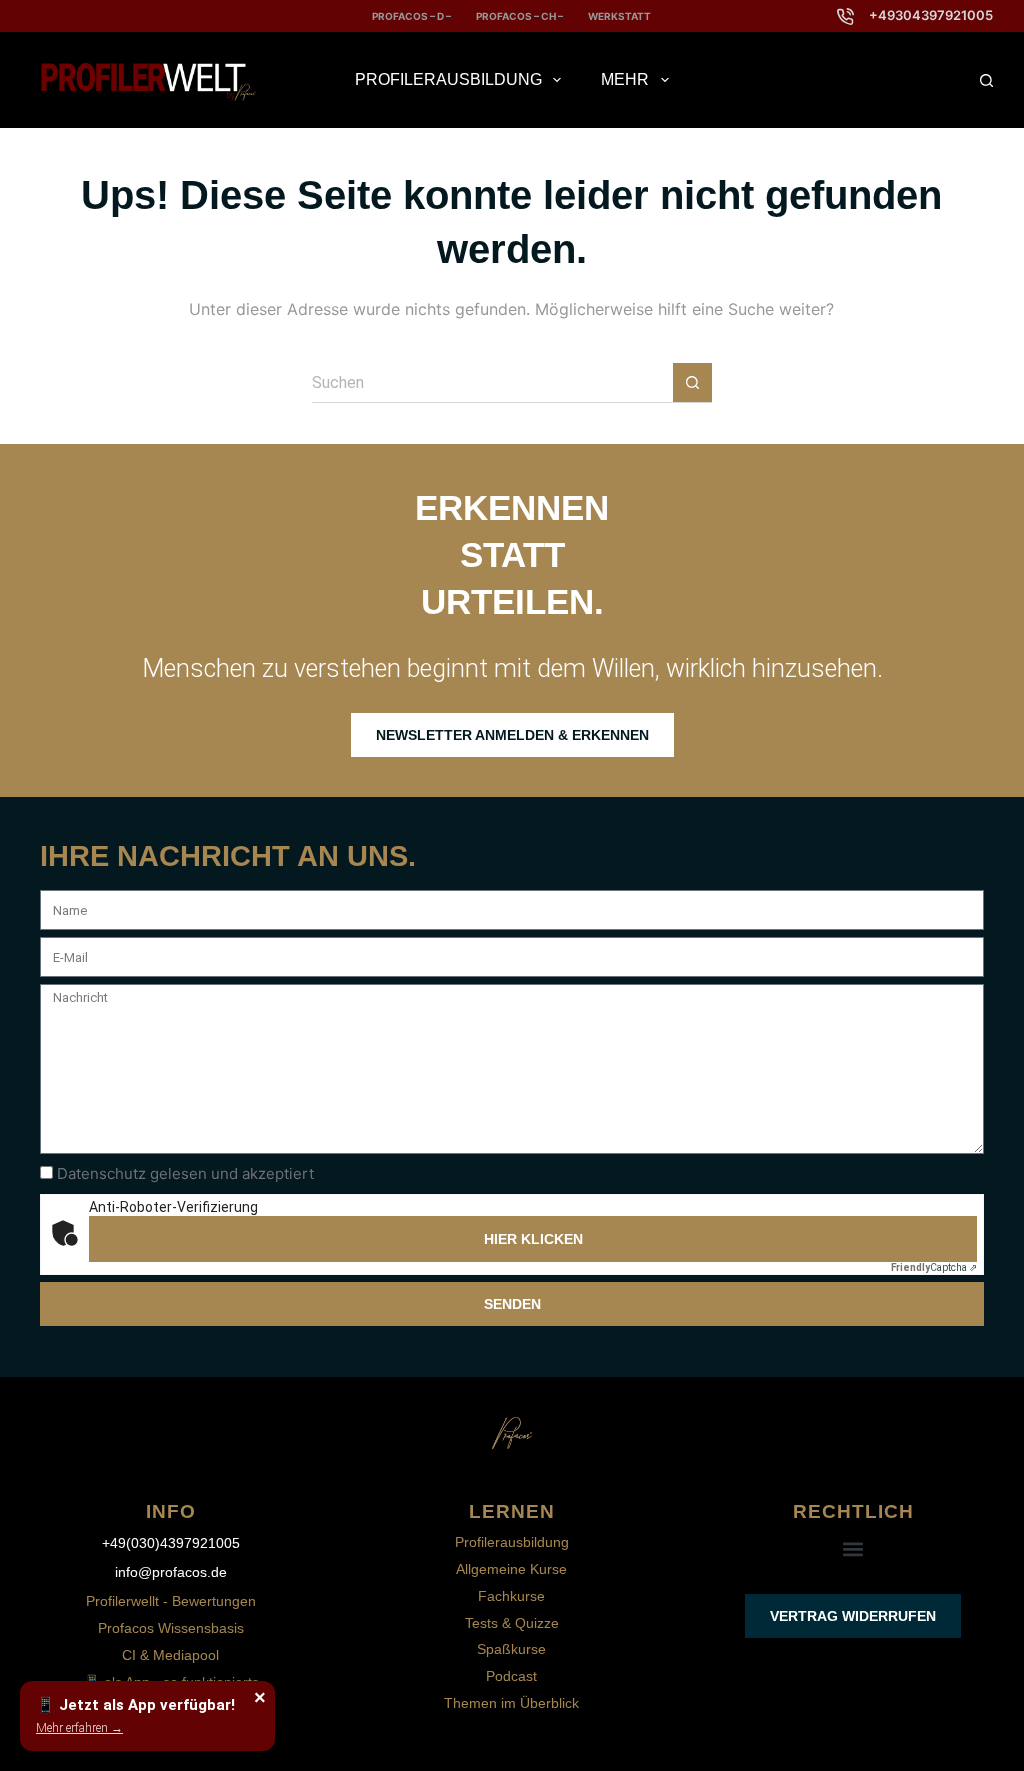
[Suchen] (986, 80)
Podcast (511, 1676)
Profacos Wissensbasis (171, 1628)
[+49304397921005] (845, 16)
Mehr (625, 79)
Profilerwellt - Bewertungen (171, 1601)
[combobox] (492, 383)
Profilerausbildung (448, 79)
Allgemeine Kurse (511, 1569)
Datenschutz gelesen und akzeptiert (185, 1173)
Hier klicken (533, 1239)
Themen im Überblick (511, 1703)
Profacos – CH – (519, 16)
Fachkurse (511, 1596)
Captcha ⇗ (934, 1267)
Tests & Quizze (512, 1623)
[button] (853, 1549)
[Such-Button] (692, 382)
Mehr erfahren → (79, 1728)
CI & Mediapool (170, 1655)
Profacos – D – (411, 16)
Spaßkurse (511, 1649)
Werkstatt (619, 16)
